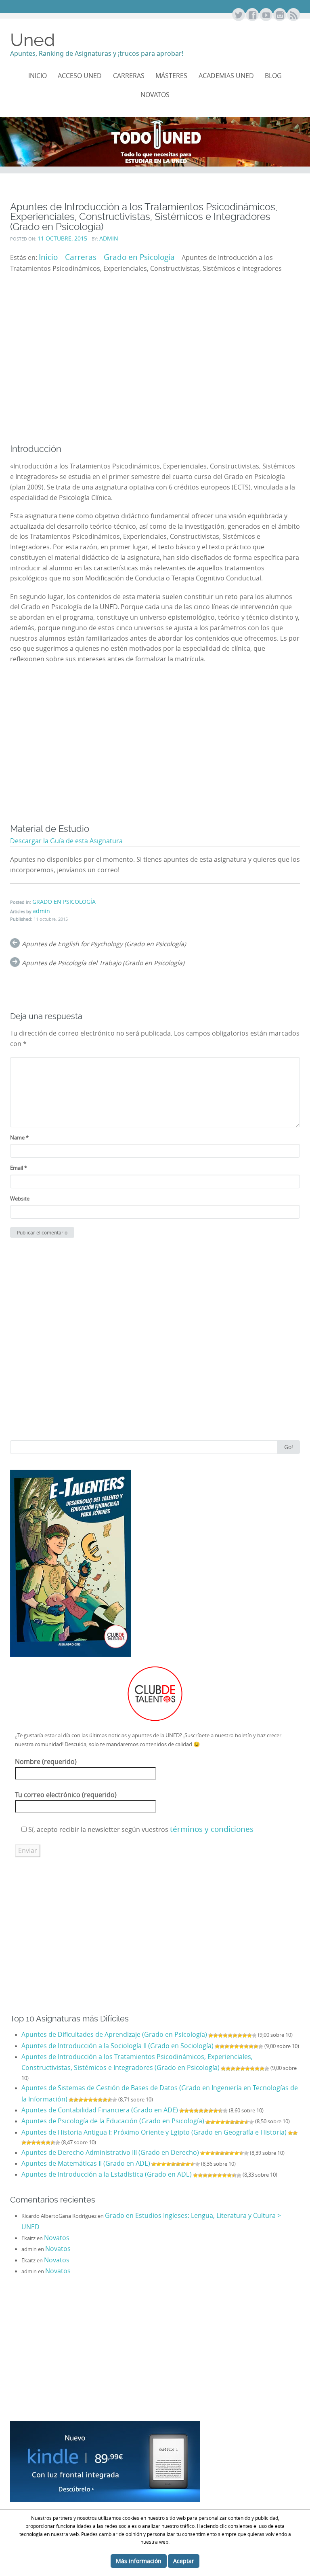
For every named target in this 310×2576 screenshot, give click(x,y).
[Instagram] (279, 16)
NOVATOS (155, 95)
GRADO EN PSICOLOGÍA (64, 902)
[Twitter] (238, 16)
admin (109, 238)
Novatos (57, 2238)
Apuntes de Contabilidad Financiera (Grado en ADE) (100, 2110)
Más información (139, 2561)
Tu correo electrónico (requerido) (66, 1795)
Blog (273, 76)
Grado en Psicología (139, 257)
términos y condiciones (212, 1829)
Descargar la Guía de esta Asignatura (66, 841)
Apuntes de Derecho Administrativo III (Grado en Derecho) (110, 2153)
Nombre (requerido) (46, 1762)
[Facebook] (252, 16)
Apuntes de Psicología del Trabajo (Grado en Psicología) (103, 963)
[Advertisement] (155, 370)
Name (19, 1137)
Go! (289, 1447)
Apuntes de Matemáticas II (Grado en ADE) (86, 2164)
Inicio (38, 76)
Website (20, 1198)
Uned (32, 40)
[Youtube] (266, 16)
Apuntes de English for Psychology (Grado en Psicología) (104, 944)
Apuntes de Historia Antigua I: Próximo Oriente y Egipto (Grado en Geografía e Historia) (154, 2132)
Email (19, 1168)
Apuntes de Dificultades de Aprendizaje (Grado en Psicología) (114, 2035)
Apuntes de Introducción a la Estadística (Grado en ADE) (107, 2174)
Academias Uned (226, 76)
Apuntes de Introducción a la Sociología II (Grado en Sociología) (117, 2046)
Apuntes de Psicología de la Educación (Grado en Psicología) (113, 2121)
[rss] (293, 16)
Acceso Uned (80, 76)
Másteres (171, 76)
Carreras (129, 76)
